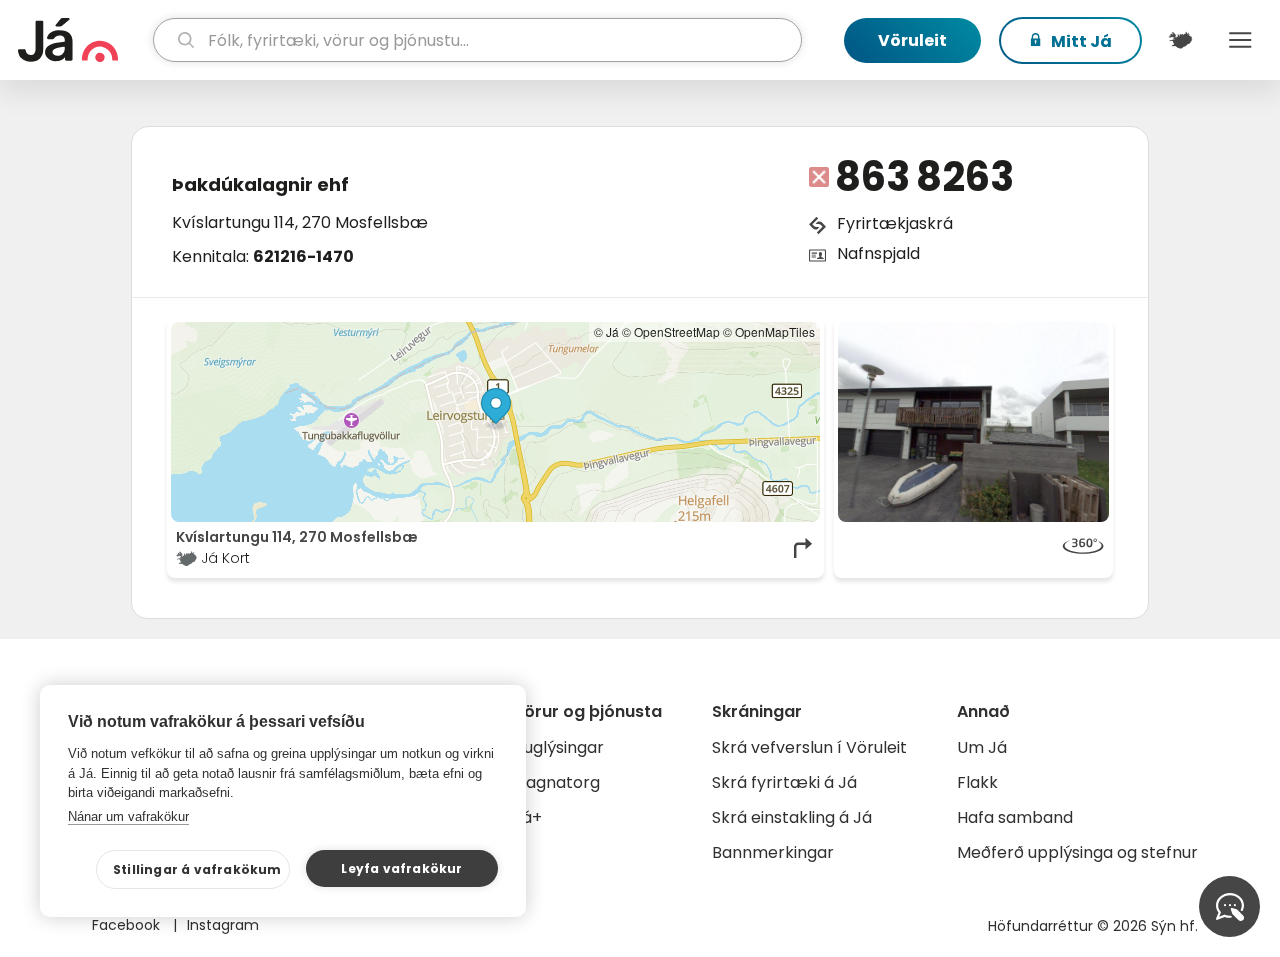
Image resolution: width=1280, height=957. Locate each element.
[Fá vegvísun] (804, 548)
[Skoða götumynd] (974, 422)
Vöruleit (912, 40)
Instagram (223, 925)
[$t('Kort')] (1180, 40)
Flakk (977, 782)
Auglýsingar (558, 747)
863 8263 (924, 177)
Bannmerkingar (773, 852)
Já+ (527, 817)
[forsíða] (83, 40)
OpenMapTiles (775, 331)
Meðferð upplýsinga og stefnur (1077, 852)
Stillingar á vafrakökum (197, 869)
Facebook (128, 925)
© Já (606, 331)
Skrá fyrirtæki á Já (784, 782)
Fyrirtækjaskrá (895, 223)
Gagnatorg (556, 782)
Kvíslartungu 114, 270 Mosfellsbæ (300, 222)
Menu (1240, 40)
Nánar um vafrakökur (128, 816)
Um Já (982, 747)
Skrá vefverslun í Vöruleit (809, 747)
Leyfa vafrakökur (401, 868)
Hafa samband (1015, 817)
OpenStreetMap (677, 331)
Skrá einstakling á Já (792, 817)
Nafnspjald (878, 253)
